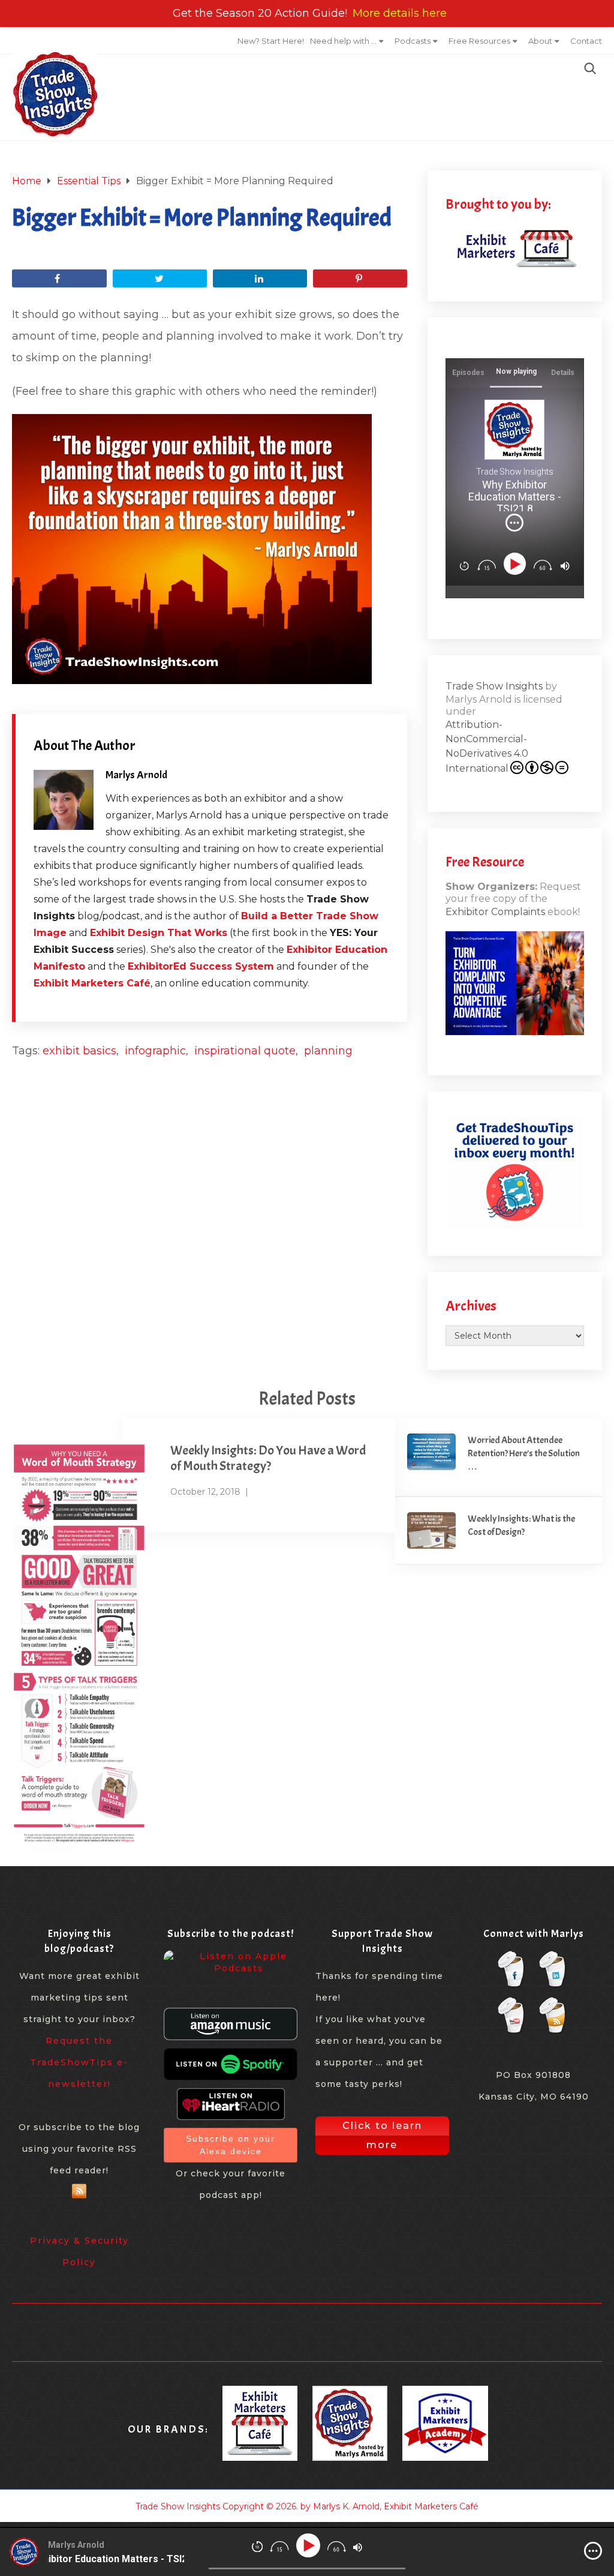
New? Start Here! (271, 41)
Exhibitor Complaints (495, 912)
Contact (586, 41)
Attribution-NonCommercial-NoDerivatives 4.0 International (487, 746)
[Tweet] (160, 278)
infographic (155, 1051)
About (540, 41)
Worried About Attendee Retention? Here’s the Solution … (524, 1454)
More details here (400, 13)
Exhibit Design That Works (159, 933)
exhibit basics (79, 1051)
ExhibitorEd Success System (201, 966)
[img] (514, 523)
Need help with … (343, 41)
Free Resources (479, 41)
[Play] (517, 564)
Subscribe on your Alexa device (231, 2145)
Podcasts (413, 41)
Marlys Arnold (136, 775)
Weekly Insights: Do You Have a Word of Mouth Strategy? (268, 1458)
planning (328, 1051)
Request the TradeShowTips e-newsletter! (79, 2062)
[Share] (59, 278)
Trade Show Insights (494, 686)
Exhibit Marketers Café (92, 983)
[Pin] (360, 278)
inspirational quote (245, 1051)
